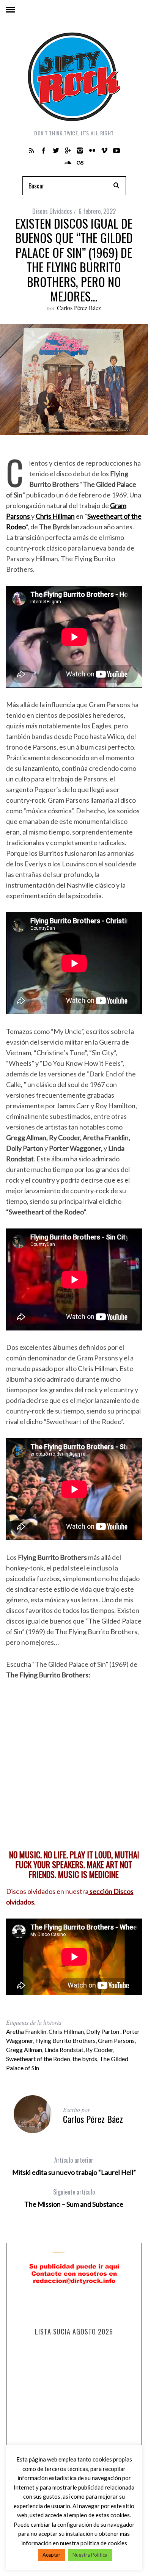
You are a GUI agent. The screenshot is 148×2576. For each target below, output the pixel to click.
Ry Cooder (99, 2050)
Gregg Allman (24, 2050)
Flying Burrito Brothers (65, 2040)
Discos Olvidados (52, 211)
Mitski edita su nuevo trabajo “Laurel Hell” (74, 2166)
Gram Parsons (116, 2040)
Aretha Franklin (26, 2031)
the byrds (85, 2059)
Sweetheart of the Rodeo (38, 2059)
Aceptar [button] (51, 2555)
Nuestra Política (90, 2555)
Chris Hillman (66, 2031)
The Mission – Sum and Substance (74, 2198)
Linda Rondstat (64, 2050)
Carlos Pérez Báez (79, 308)
